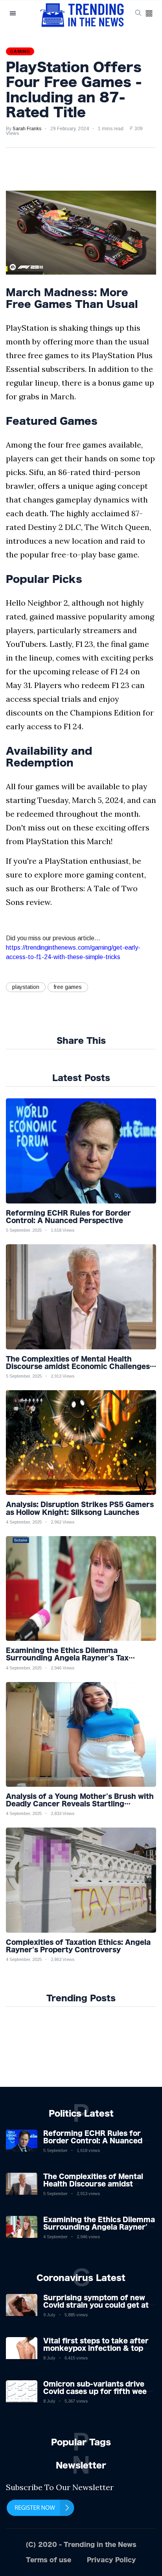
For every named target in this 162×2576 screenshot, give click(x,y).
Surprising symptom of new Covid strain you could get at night (96, 2305)
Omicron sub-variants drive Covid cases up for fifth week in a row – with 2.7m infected (97, 2391)
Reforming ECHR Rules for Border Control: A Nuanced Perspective (93, 2141)
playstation (26, 987)
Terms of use (49, 2560)
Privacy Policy (111, 2560)
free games (68, 987)
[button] (149, 14)
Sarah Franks (27, 129)
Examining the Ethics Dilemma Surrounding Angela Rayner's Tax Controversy (99, 2227)
